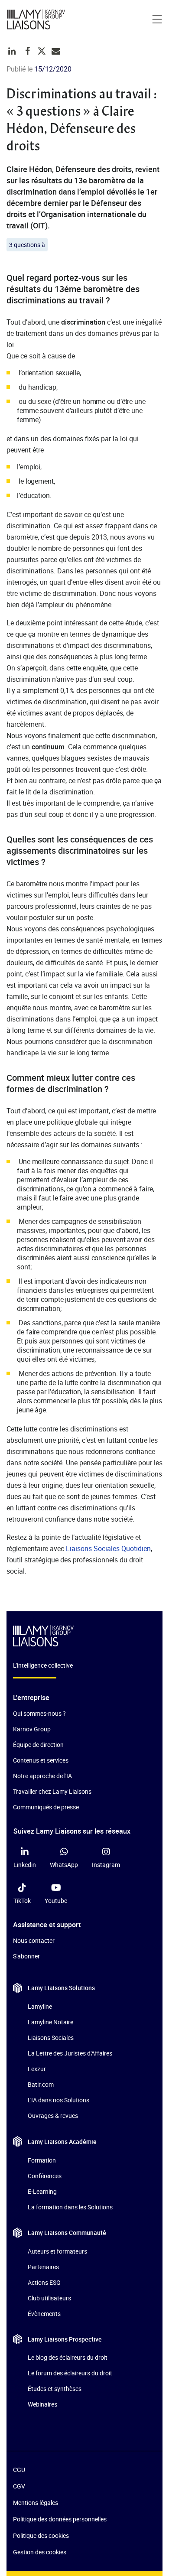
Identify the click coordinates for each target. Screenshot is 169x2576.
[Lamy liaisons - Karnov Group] (39, 20)
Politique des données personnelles (60, 2519)
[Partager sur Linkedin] (12, 51)
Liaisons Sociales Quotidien (108, 1548)
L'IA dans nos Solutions (58, 2100)
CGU (19, 2470)
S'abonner (26, 1956)
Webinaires (42, 2404)
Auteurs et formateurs (57, 2251)
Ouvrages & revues (53, 2116)
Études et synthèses (55, 2389)
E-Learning (42, 2191)
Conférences (45, 2175)
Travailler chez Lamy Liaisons (52, 1791)
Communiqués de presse (46, 1807)
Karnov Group (32, 1729)
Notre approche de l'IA (42, 1776)
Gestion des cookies (40, 2552)
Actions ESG (44, 2282)
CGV (19, 2486)
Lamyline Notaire (50, 2022)
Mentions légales (36, 2503)
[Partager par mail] (56, 51)
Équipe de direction (38, 1745)
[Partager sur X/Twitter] (42, 51)
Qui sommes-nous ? (39, 1713)
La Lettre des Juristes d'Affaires (70, 2053)
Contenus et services (41, 1760)
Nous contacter (34, 1940)
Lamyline (40, 2006)
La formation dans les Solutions (70, 2207)
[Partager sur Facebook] (28, 51)
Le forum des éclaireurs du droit (70, 2373)
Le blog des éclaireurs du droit (68, 2357)
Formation (42, 2160)
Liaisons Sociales (51, 2038)
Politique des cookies (41, 2535)
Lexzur (37, 2069)
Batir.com (41, 2084)
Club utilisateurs (49, 2298)
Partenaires (43, 2267)
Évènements (44, 2314)
